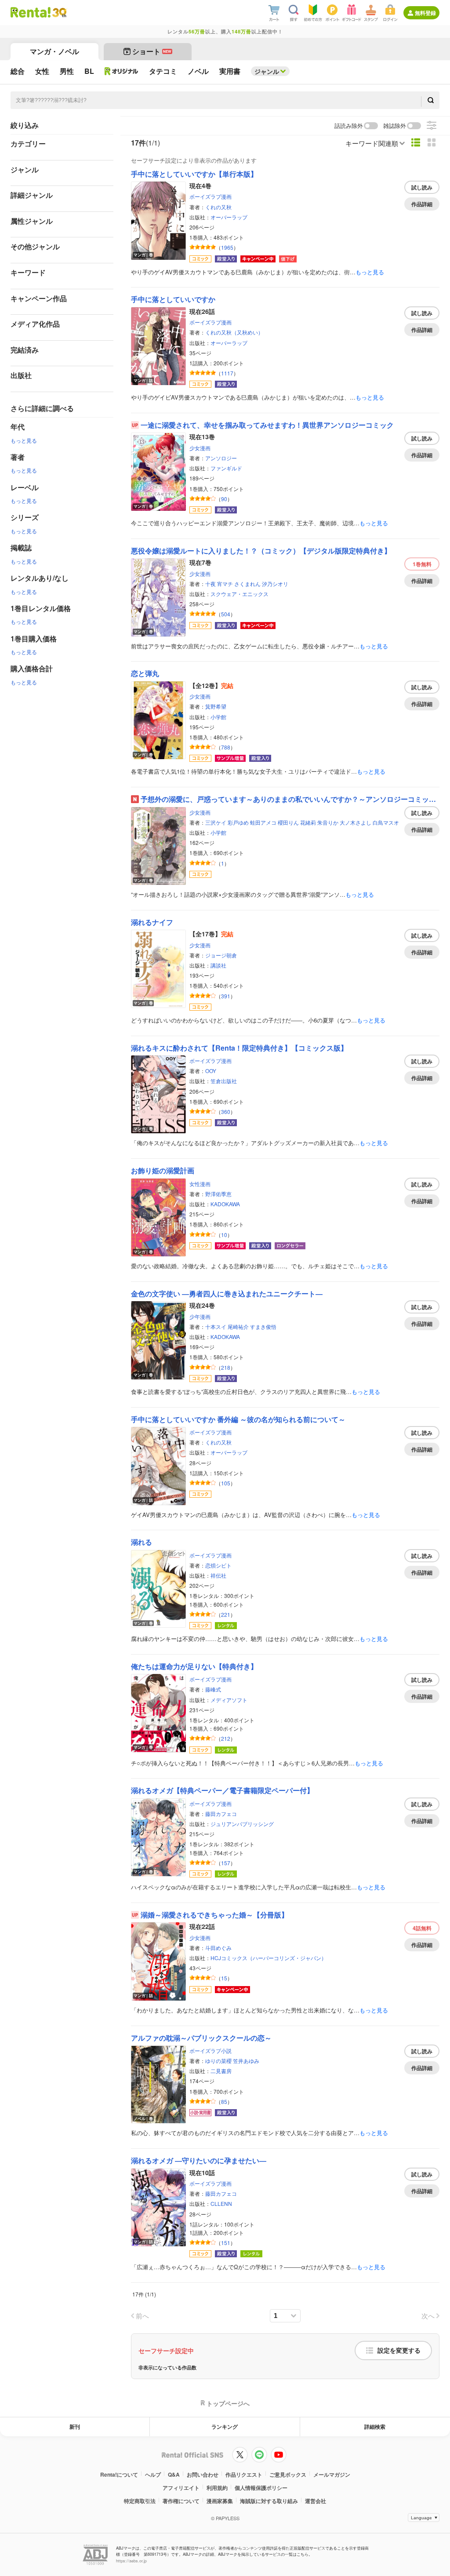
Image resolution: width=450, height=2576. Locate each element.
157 (226, 1863)
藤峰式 (213, 1689)
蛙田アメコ (263, 822)
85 (224, 2101)
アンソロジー (221, 458)
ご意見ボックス (288, 2474)
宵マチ (225, 584)
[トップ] (31, 12)
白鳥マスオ (386, 822)
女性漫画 (200, 1184)
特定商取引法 (140, 2501)
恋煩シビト (218, 1565)
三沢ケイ (216, 822)
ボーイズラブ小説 (210, 2050)
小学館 (218, 717)
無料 (422, 564)
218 (226, 1367)
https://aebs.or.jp (131, 2561)
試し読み (422, 187)
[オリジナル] (122, 71)
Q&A (174, 2474)
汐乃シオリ (275, 584)
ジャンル (267, 71)
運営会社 (316, 2501)
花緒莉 (308, 822)
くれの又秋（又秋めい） (234, 332)
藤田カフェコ (221, 1814)
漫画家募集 (220, 2501)
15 (224, 1978)
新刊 (75, 2427)
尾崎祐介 (238, 1326)
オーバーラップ (229, 217)
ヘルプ (153, 2474)
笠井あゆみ (246, 2061)
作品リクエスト (244, 2474)
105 (226, 1483)
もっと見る (24, 440)
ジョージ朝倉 (221, 955)
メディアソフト (229, 1700)
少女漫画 (200, 448)
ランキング (225, 2427)
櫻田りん (288, 822)
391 (226, 996)
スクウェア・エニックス (240, 594)
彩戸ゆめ (238, 822)
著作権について (181, 2501)
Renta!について (119, 2474)
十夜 (210, 584)
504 (226, 614)
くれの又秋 (218, 207)
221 (226, 1614)
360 (226, 1112)
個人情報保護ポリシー (261, 2488)
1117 (227, 373)
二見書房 (221, 2071)
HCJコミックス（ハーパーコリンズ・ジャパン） (269, 1958)
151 (226, 2243)
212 (226, 1738)
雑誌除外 (395, 126)
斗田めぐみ (218, 1948)
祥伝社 (218, 1575)
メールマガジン (332, 2474)
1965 (227, 247)
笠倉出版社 (224, 1081)
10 (224, 1235)
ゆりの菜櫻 (218, 2061)
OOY (211, 1071)
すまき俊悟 (263, 1326)
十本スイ (216, 1326)
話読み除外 (349, 126)
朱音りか (328, 822)
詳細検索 (375, 2427)
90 (224, 499)
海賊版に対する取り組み (269, 2501)
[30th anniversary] (59, 13)
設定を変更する (399, 2350)
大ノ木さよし (356, 822)
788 (226, 747)
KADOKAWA (225, 1204)
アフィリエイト (181, 2488)
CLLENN (221, 2203)
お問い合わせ (203, 2474)
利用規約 (217, 2488)
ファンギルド (226, 468)
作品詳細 (422, 204)
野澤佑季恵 (218, 1194)
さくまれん (247, 584)
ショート (152, 51)
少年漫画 (200, 1316)
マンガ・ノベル (54, 51)
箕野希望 (216, 706)
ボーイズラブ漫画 (210, 196)
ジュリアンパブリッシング (242, 1824)
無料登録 (425, 13)
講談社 (218, 965)
